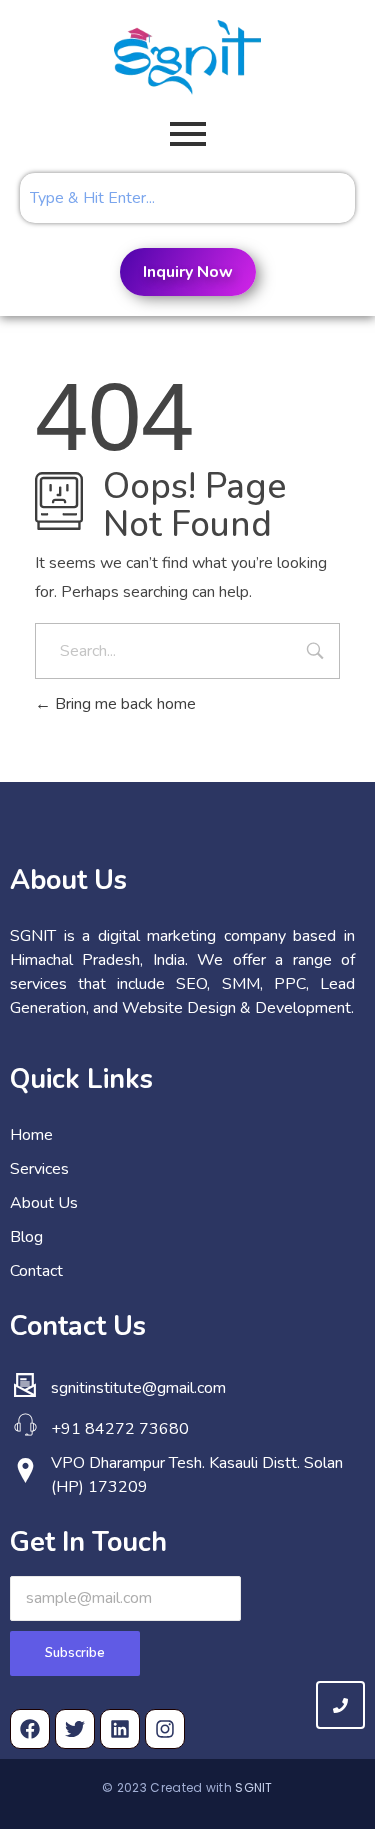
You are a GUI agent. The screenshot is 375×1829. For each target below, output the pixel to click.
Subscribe (75, 1653)
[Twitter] (75, 1729)
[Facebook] (30, 1729)
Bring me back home (123, 704)
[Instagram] (165, 1729)
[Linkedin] (120, 1729)
